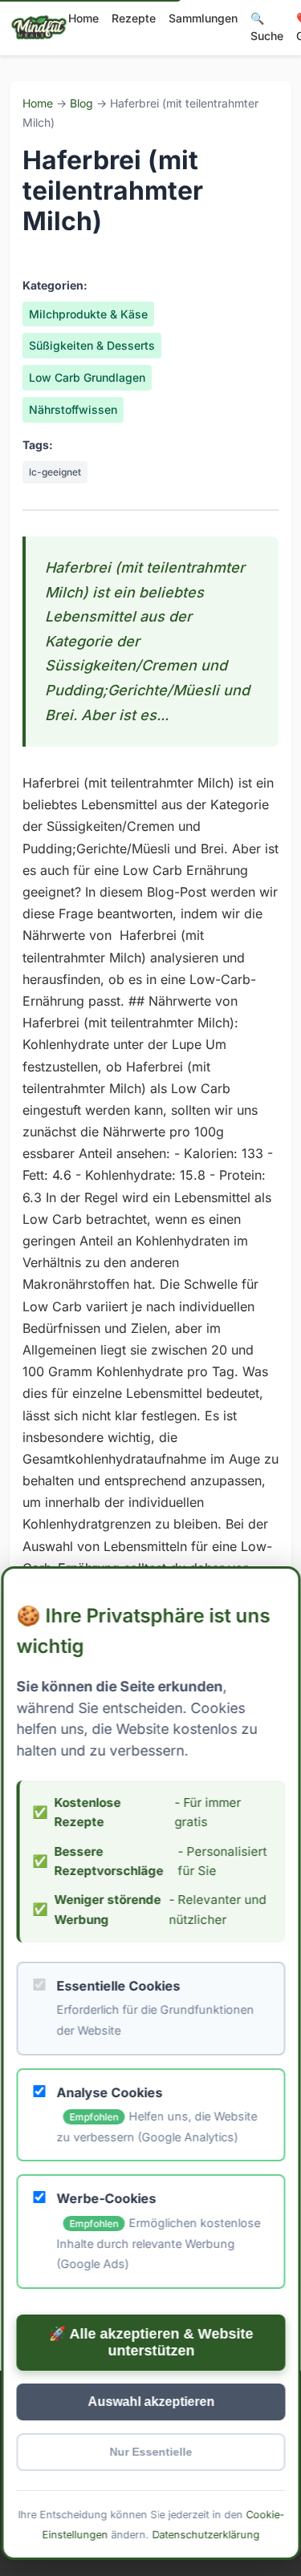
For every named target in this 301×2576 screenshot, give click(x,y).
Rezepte (134, 18)
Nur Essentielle (150, 2452)
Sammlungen (203, 18)
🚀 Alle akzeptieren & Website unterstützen (150, 2342)
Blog (81, 103)
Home (83, 18)
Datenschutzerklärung (205, 2535)
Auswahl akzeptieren (151, 2402)
